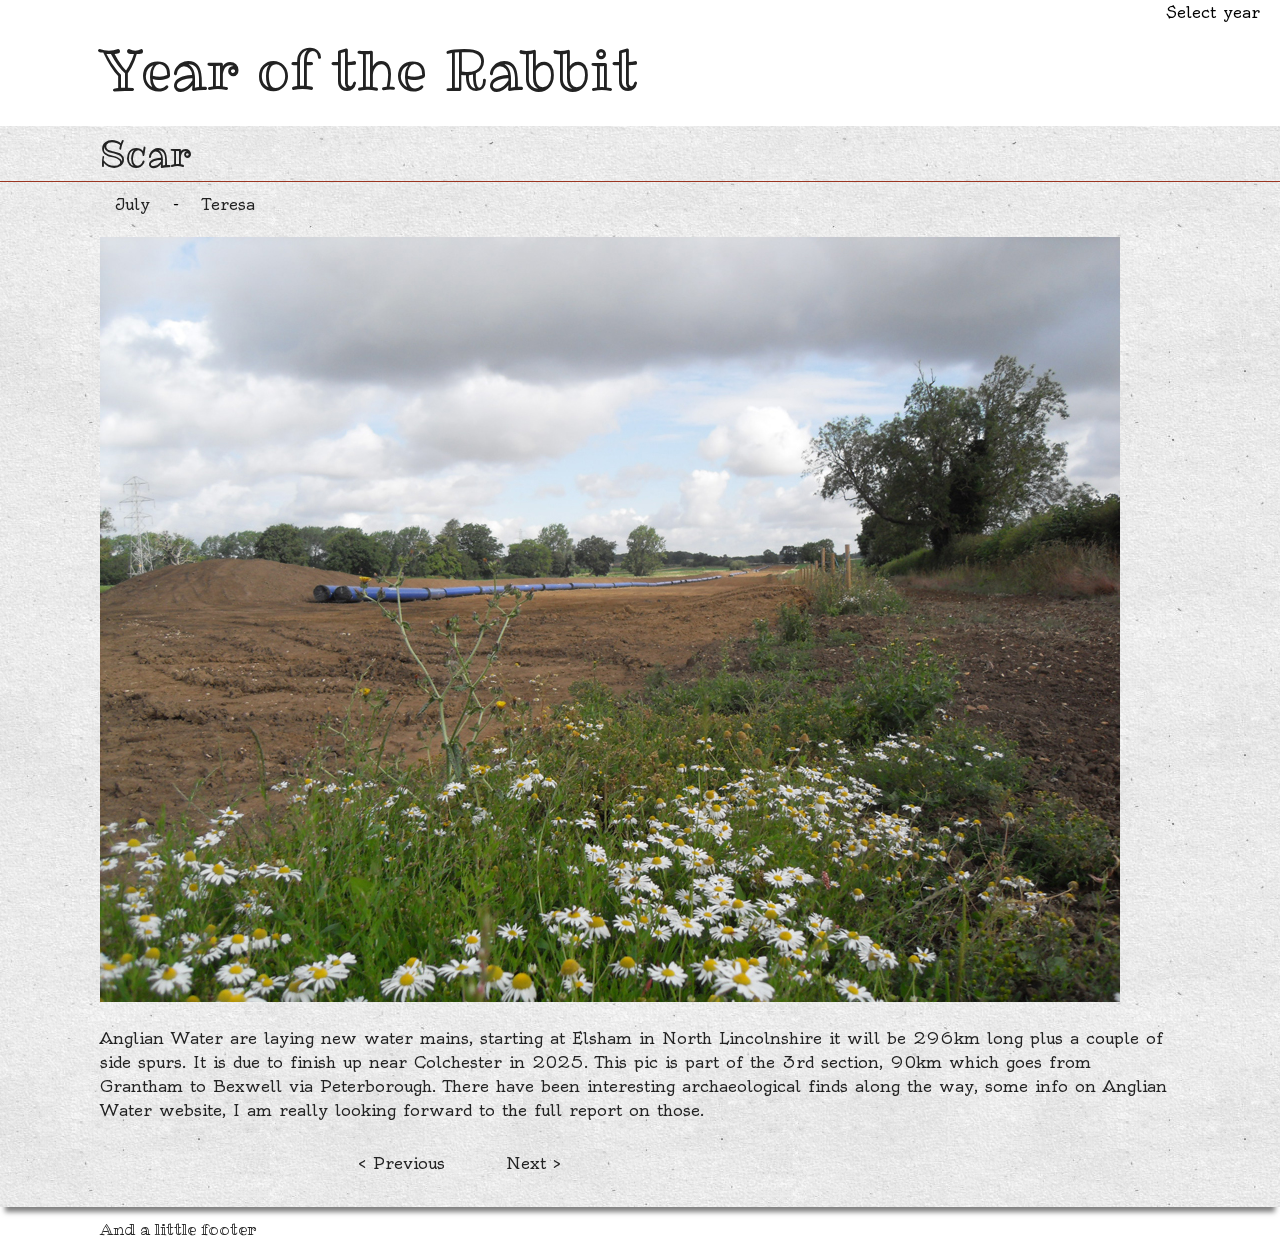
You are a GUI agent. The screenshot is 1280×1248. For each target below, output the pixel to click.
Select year (1213, 12)
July (132, 204)
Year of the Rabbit (369, 70)
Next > (533, 1163)
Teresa (228, 204)
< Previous (401, 1163)
